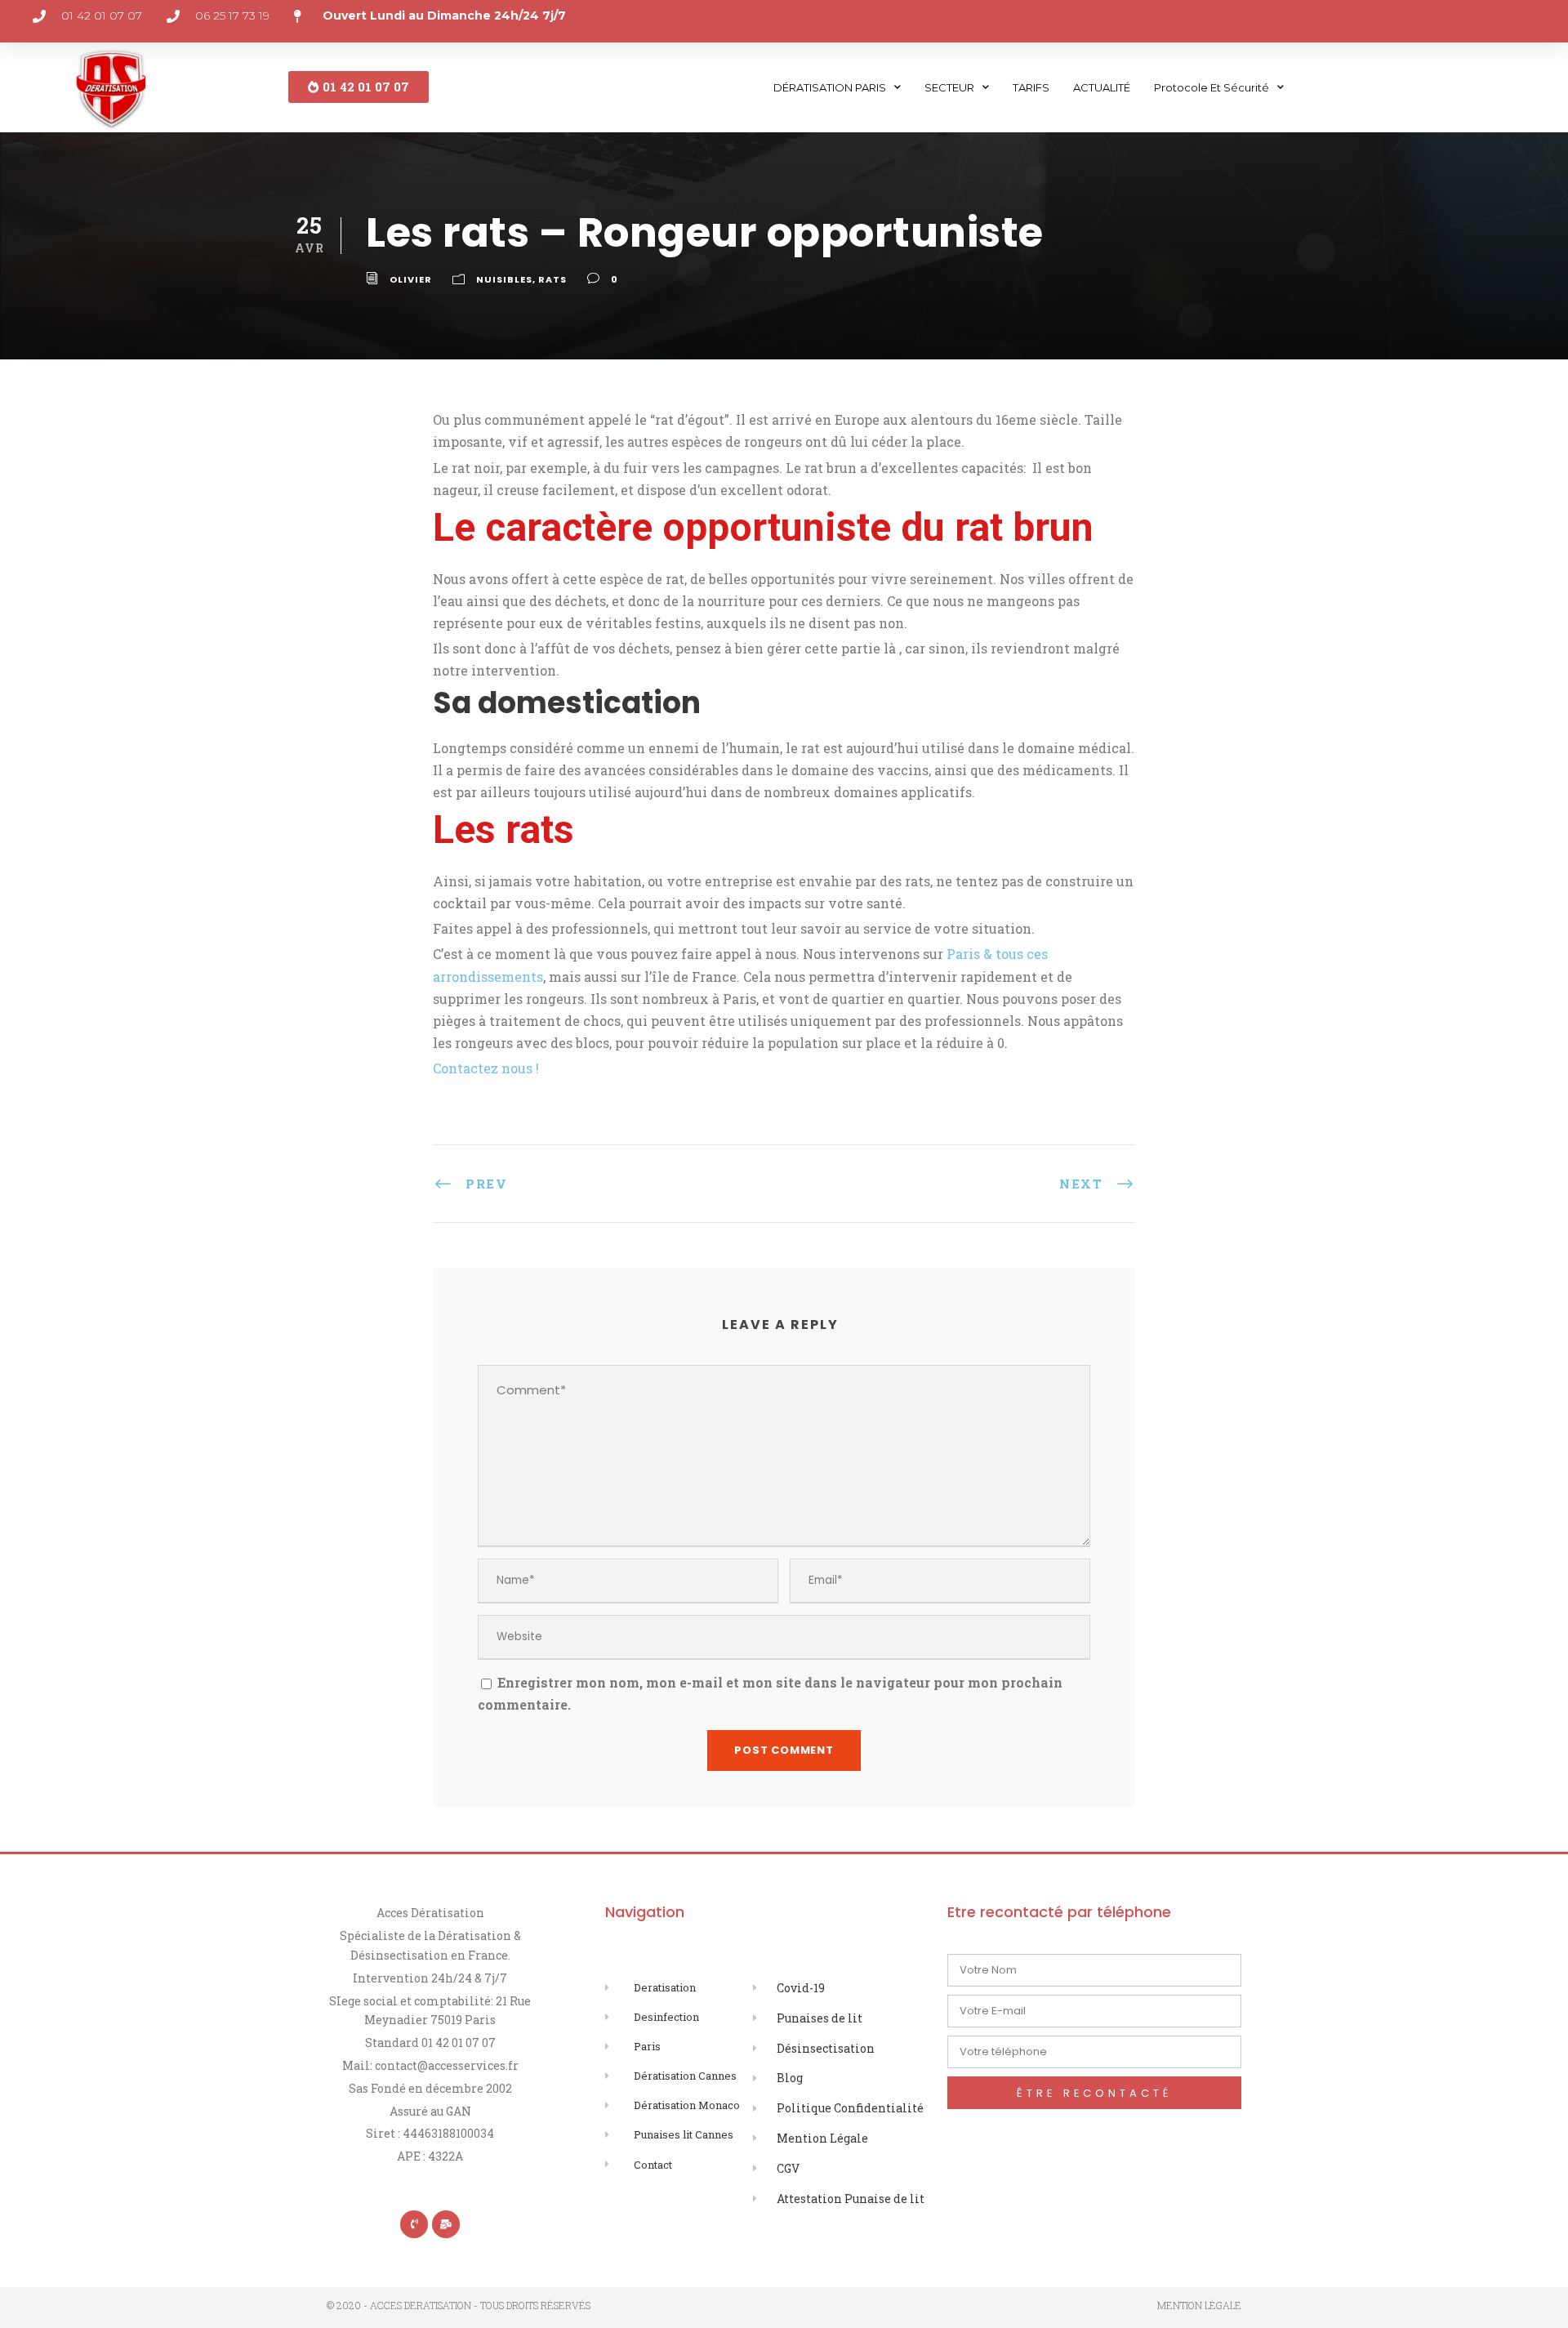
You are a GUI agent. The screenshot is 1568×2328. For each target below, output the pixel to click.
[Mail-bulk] (446, 2224)
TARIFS (1031, 87)
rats (552, 279)
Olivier (411, 279)
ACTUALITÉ (1102, 87)
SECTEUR (949, 87)
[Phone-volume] (414, 2224)
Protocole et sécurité (1212, 87)
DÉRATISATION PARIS (830, 87)
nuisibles (504, 279)
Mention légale (1199, 2305)
